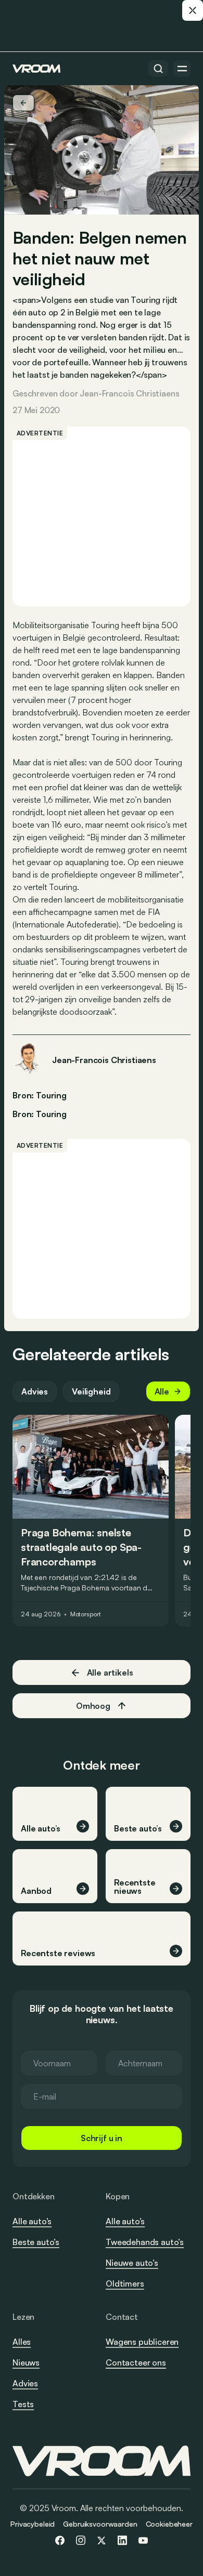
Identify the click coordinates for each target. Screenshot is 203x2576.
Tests (23, 2404)
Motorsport (86, 1614)
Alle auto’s (32, 2221)
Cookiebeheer (169, 2524)
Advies (35, 1391)
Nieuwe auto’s (132, 2263)
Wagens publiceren (142, 2342)
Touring (51, 1114)
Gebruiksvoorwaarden (100, 2524)
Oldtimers (125, 2283)
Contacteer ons (136, 2363)
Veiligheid (91, 1391)
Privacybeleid (33, 2524)
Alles (22, 2342)
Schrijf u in (102, 2138)
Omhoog (93, 1706)
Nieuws (26, 2362)
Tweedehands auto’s (145, 2242)
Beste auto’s (36, 2242)
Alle (162, 1391)
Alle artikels (110, 1672)
